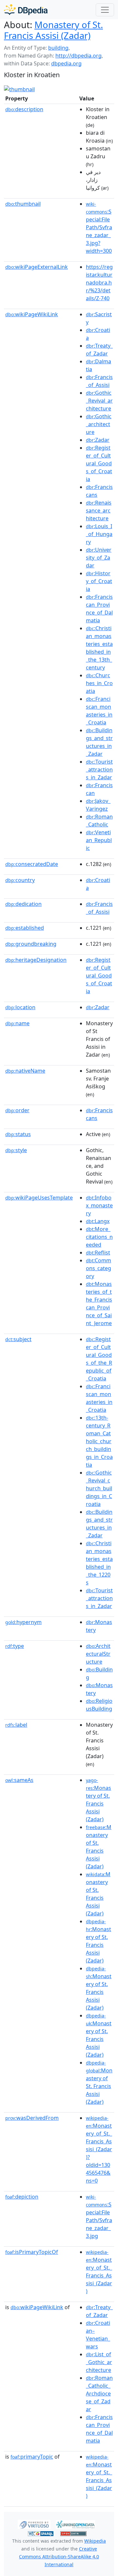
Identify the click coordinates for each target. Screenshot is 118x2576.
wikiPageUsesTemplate (39, 1198)
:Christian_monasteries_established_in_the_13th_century (99, 648)
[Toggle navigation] (105, 10)
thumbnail (23, 204)
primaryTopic (32, 2457)
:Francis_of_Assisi (99, 381)
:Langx (98, 1221)
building (58, 48)
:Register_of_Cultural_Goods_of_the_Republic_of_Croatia (99, 1359)
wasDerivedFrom (32, 2118)
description (24, 109)
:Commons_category (98, 1268)
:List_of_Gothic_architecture (99, 2362)
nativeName (25, 1071)
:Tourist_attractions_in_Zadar (99, 769)
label (16, 1725)
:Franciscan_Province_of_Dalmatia (99, 609)
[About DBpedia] (26, 10)
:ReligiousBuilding (99, 1705)
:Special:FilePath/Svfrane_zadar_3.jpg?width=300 (99, 228)
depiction (22, 2197)
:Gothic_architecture (99, 424)
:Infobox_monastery (99, 1205)
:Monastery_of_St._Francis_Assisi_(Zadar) (99, 2272)
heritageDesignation (36, 960)
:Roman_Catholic (99, 821)
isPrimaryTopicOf (32, 2252)
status (18, 1134)
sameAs (19, 1780)
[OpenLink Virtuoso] (34, 2524)
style (16, 1150)
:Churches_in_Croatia (99, 683)
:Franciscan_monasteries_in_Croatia (99, 711)
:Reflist (98, 1253)
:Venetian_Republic (99, 840)
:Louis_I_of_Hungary (99, 534)
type (15, 1646)
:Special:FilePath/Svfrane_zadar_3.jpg (99, 2217)
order (17, 1110)
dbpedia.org (66, 63)
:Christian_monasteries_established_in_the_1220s (99, 1563)
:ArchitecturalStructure (98, 1654)
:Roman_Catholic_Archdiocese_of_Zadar (99, 2394)
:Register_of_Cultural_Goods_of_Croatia (99, 463)
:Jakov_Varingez (98, 805)
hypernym (23, 1622)
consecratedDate (32, 864)
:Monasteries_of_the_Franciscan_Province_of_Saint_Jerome (99, 1304)
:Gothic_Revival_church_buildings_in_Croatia (99, 1488)
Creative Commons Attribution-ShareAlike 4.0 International (59, 2557)
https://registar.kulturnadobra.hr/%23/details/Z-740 (99, 283)
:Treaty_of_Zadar (99, 350)
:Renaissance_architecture (99, 510)
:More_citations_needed (99, 1237)
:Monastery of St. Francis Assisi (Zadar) (98, 1800)
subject (18, 1339)
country (20, 880)
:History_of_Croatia (99, 581)
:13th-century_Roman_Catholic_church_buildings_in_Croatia (99, 1441)
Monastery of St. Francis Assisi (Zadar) (53, 30)
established (25, 928)
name (17, 1023)
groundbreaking (31, 944)
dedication (23, 904)
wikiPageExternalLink (37, 267)
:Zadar (98, 440)
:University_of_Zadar (99, 558)
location (20, 1007)
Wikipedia (95, 2541)
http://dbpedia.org (79, 56)
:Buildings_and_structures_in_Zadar (99, 742)
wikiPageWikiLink (32, 314)
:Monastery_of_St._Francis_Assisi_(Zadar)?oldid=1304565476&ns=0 (99, 2150)
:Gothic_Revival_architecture (99, 401)
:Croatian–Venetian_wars (98, 2335)
